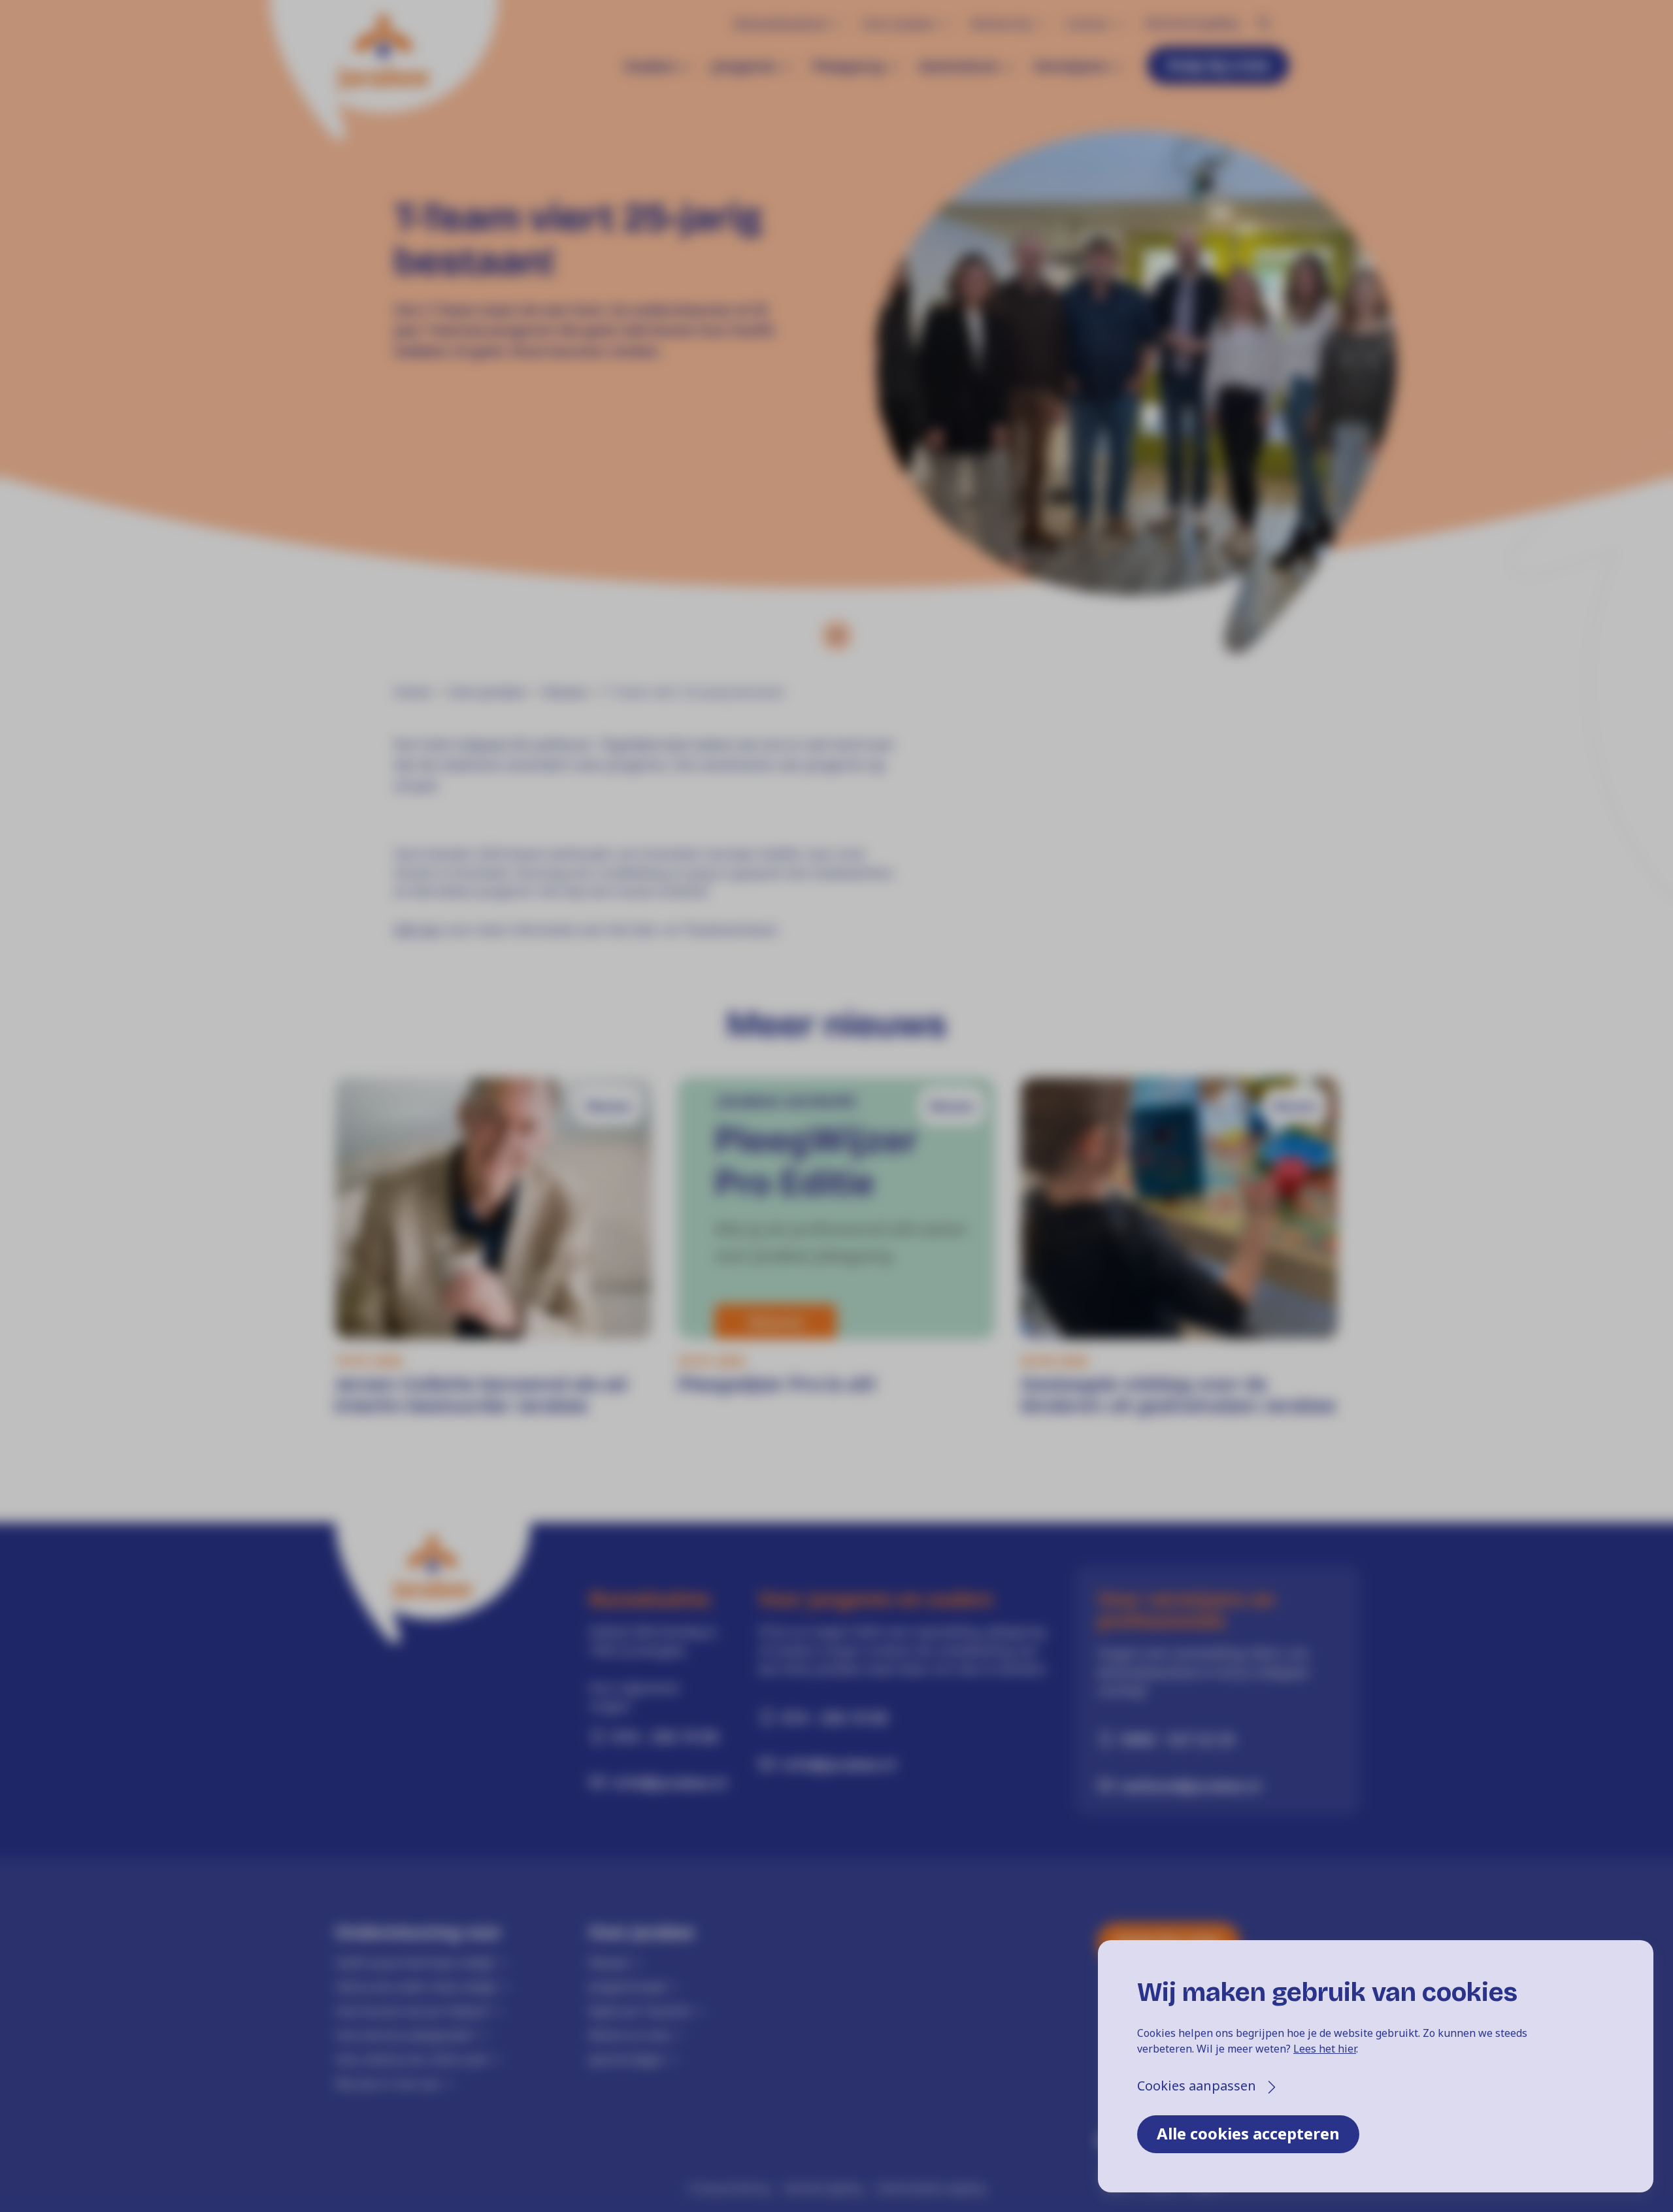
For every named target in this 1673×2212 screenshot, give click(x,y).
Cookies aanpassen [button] (1197, 2086)
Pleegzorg (848, 65)
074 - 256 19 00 (665, 1736)
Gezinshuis (958, 65)
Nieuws (565, 692)
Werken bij (1000, 24)
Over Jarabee (899, 24)
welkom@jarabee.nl (1191, 1785)
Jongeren (744, 65)
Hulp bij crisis (1218, 64)
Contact (1087, 24)
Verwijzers (1071, 65)
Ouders (650, 65)
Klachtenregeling (1192, 23)
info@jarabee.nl (667, 1782)
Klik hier (418, 930)
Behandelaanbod (780, 24)
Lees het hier (1325, 2049)
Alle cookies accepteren (1248, 2133)
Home (412, 692)
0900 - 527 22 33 (1178, 1739)
